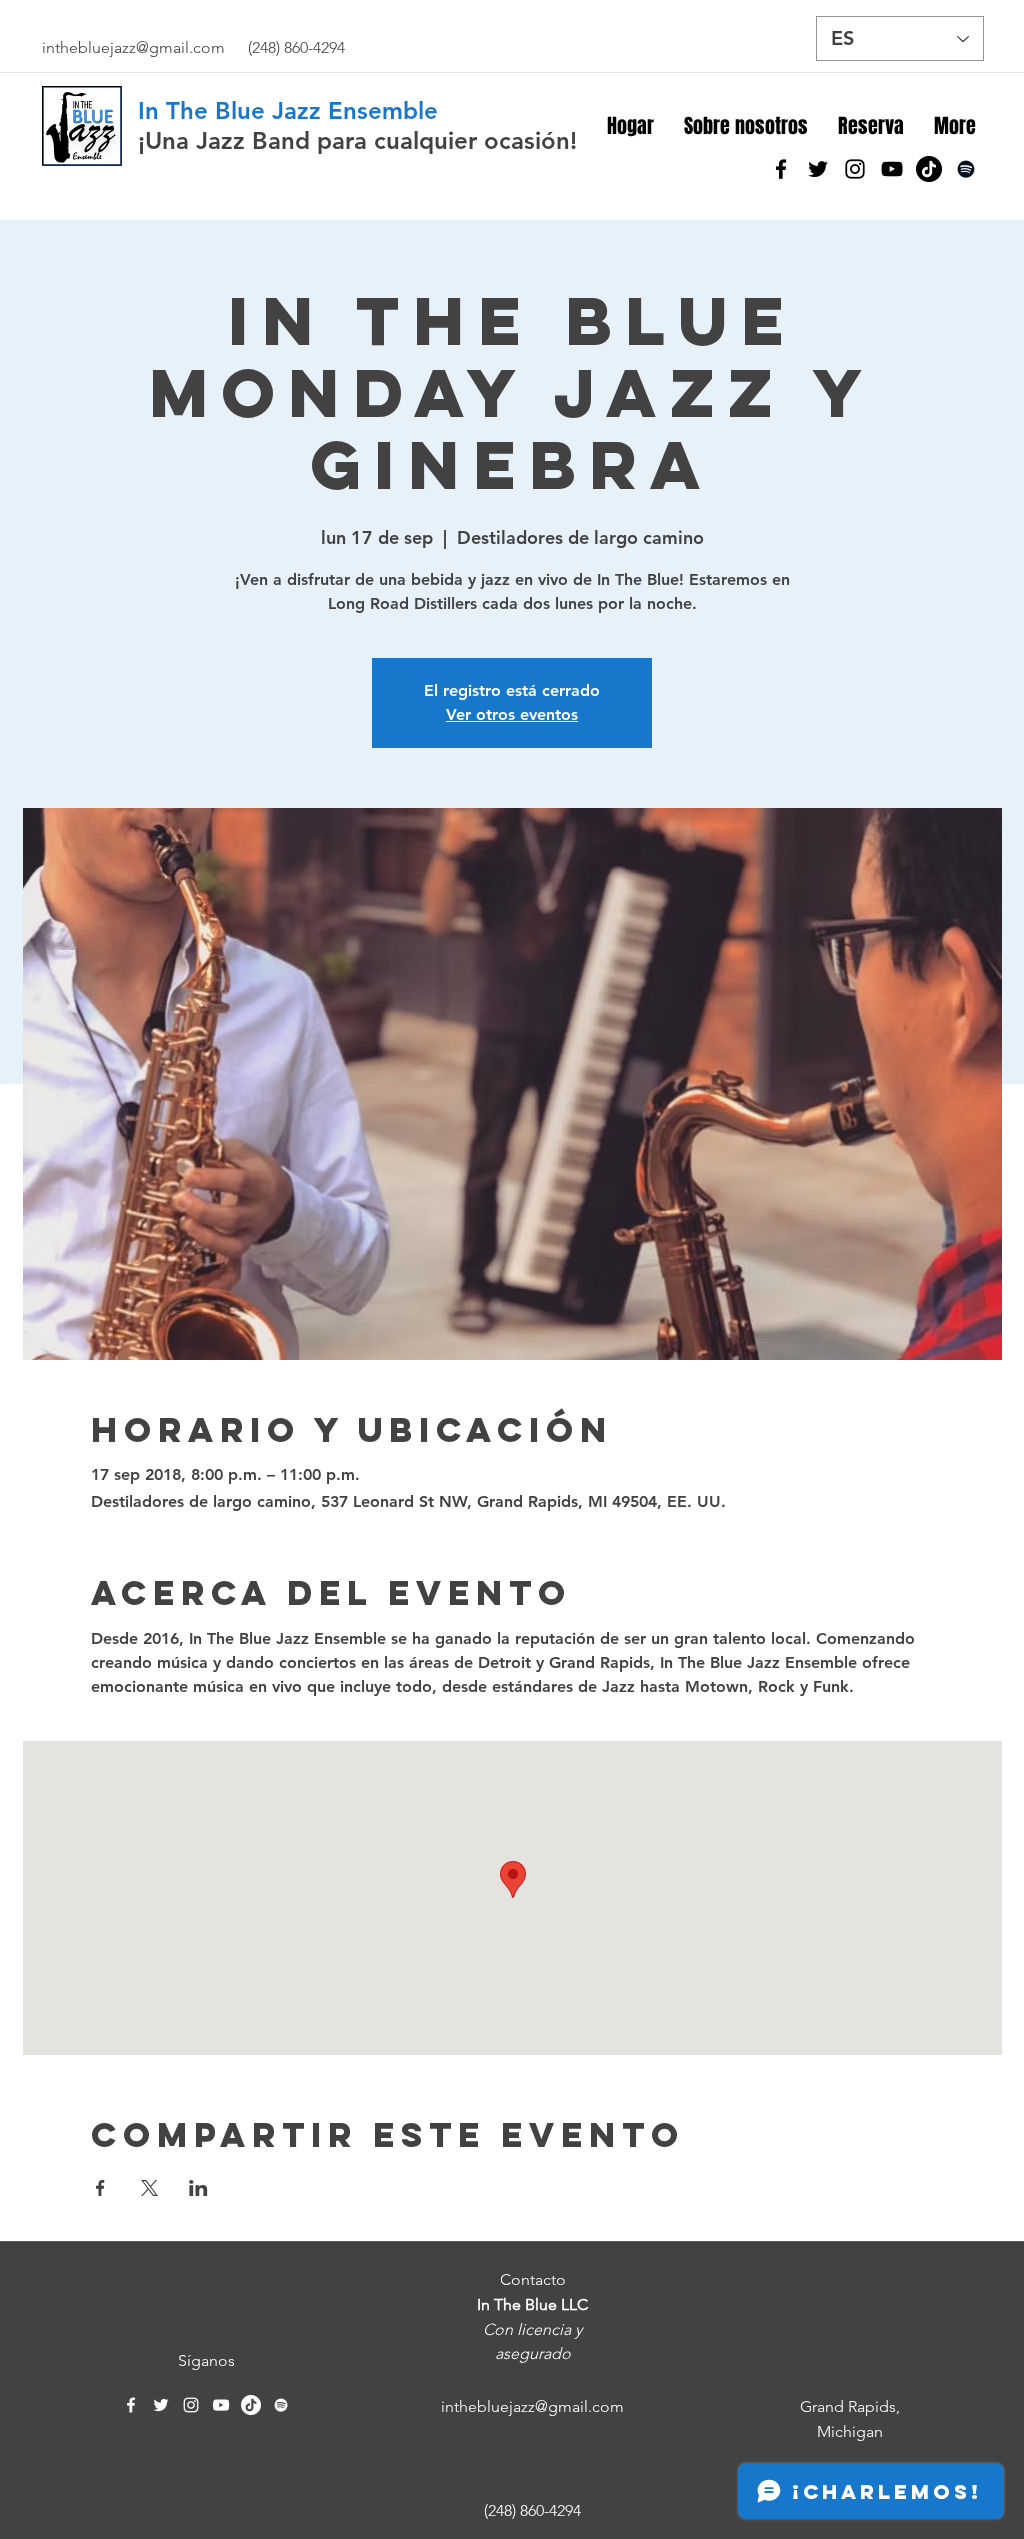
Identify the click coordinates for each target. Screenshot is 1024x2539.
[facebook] (781, 169)
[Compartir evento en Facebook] (100, 2188)
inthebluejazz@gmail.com (133, 47)
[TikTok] (929, 169)
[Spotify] (966, 169)
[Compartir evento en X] (149, 2188)
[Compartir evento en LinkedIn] (198, 2188)
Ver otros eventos (512, 714)
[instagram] (855, 169)
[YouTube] (892, 169)
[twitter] (818, 169)
